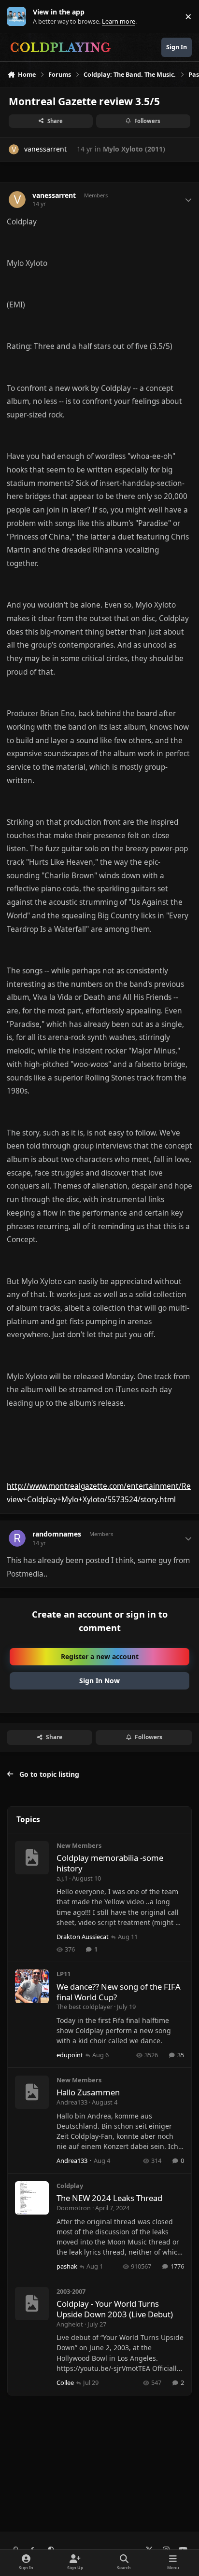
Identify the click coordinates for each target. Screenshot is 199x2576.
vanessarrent (45, 149)
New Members (79, 1845)
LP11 (64, 1974)
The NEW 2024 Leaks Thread (109, 2198)
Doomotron (74, 2208)
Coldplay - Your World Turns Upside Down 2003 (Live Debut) (115, 2309)
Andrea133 (72, 2102)
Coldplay (70, 2186)
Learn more (19, 17)
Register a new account (100, 1656)
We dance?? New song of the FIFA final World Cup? (119, 1992)
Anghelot (70, 2324)
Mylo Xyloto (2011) (134, 149)
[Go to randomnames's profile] (17, 1538)
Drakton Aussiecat (83, 1937)
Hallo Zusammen (88, 2092)
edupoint (70, 2055)
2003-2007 (71, 2291)
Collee (65, 2382)
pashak (67, 2266)
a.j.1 (62, 1878)
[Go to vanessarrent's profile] (14, 149)
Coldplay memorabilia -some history (110, 1863)
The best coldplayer (85, 2007)
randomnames (57, 1534)
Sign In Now (99, 1681)
